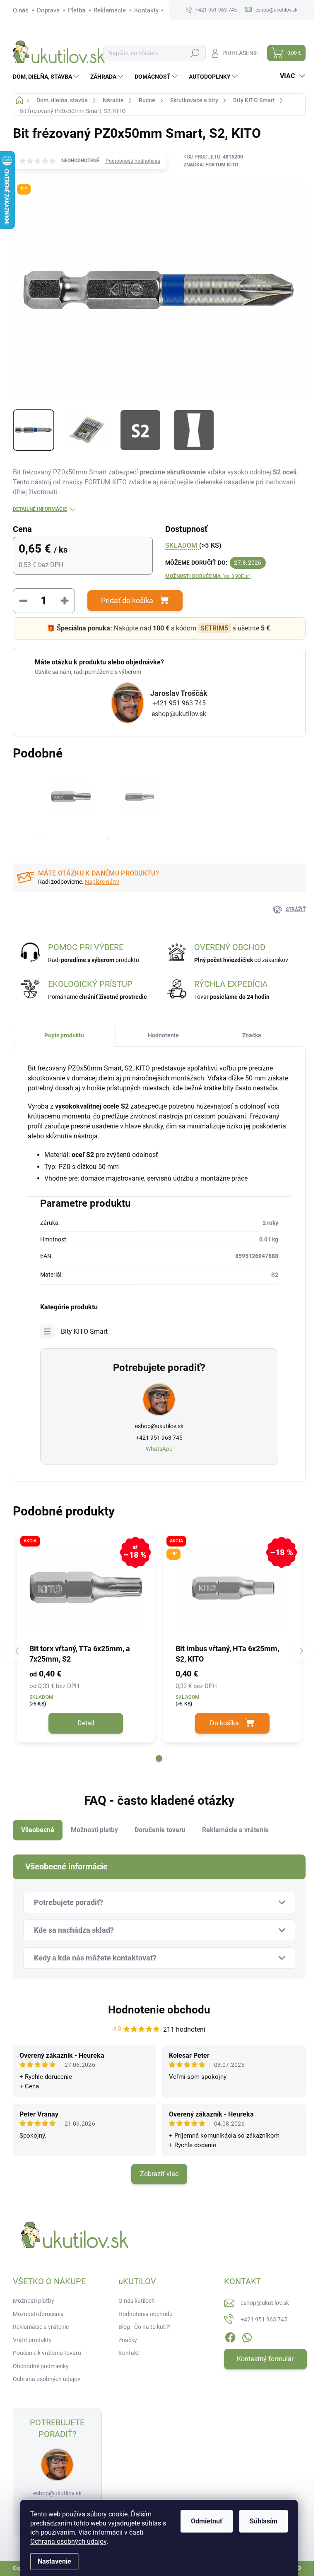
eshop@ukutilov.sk (179, 714)
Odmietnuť (207, 2521)
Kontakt (129, 2353)
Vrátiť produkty (32, 2340)
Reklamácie (110, 10)
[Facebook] (230, 2336)
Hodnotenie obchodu (159, 2010)
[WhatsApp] (247, 2336)
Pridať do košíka (127, 600)
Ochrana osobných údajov (68, 2541)
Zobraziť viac (159, 2174)
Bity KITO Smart (84, 1331)
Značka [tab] (252, 1035)
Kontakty (146, 10)
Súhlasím (264, 2521)
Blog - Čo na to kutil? (145, 2327)
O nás (21, 10)
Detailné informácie (40, 509)
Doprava (48, 10)
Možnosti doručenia (208, 576)
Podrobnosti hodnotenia (133, 161)
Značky (128, 2340)
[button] (159, 1758)
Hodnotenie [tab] (163, 1035)
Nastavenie (54, 2561)
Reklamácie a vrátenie (41, 2327)
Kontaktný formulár (265, 2359)
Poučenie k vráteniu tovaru (47, 2353)
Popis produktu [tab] (64, 1035)
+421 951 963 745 (179, 703)
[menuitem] (47, 77)
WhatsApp (159, 1449)
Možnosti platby (34, 2301)
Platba (77, 10)
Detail (86, 1723)
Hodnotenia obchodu (146, 2314)
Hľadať (195, 53)
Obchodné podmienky (41, 2366)
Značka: (211, 165)
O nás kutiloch (137, 2301)
